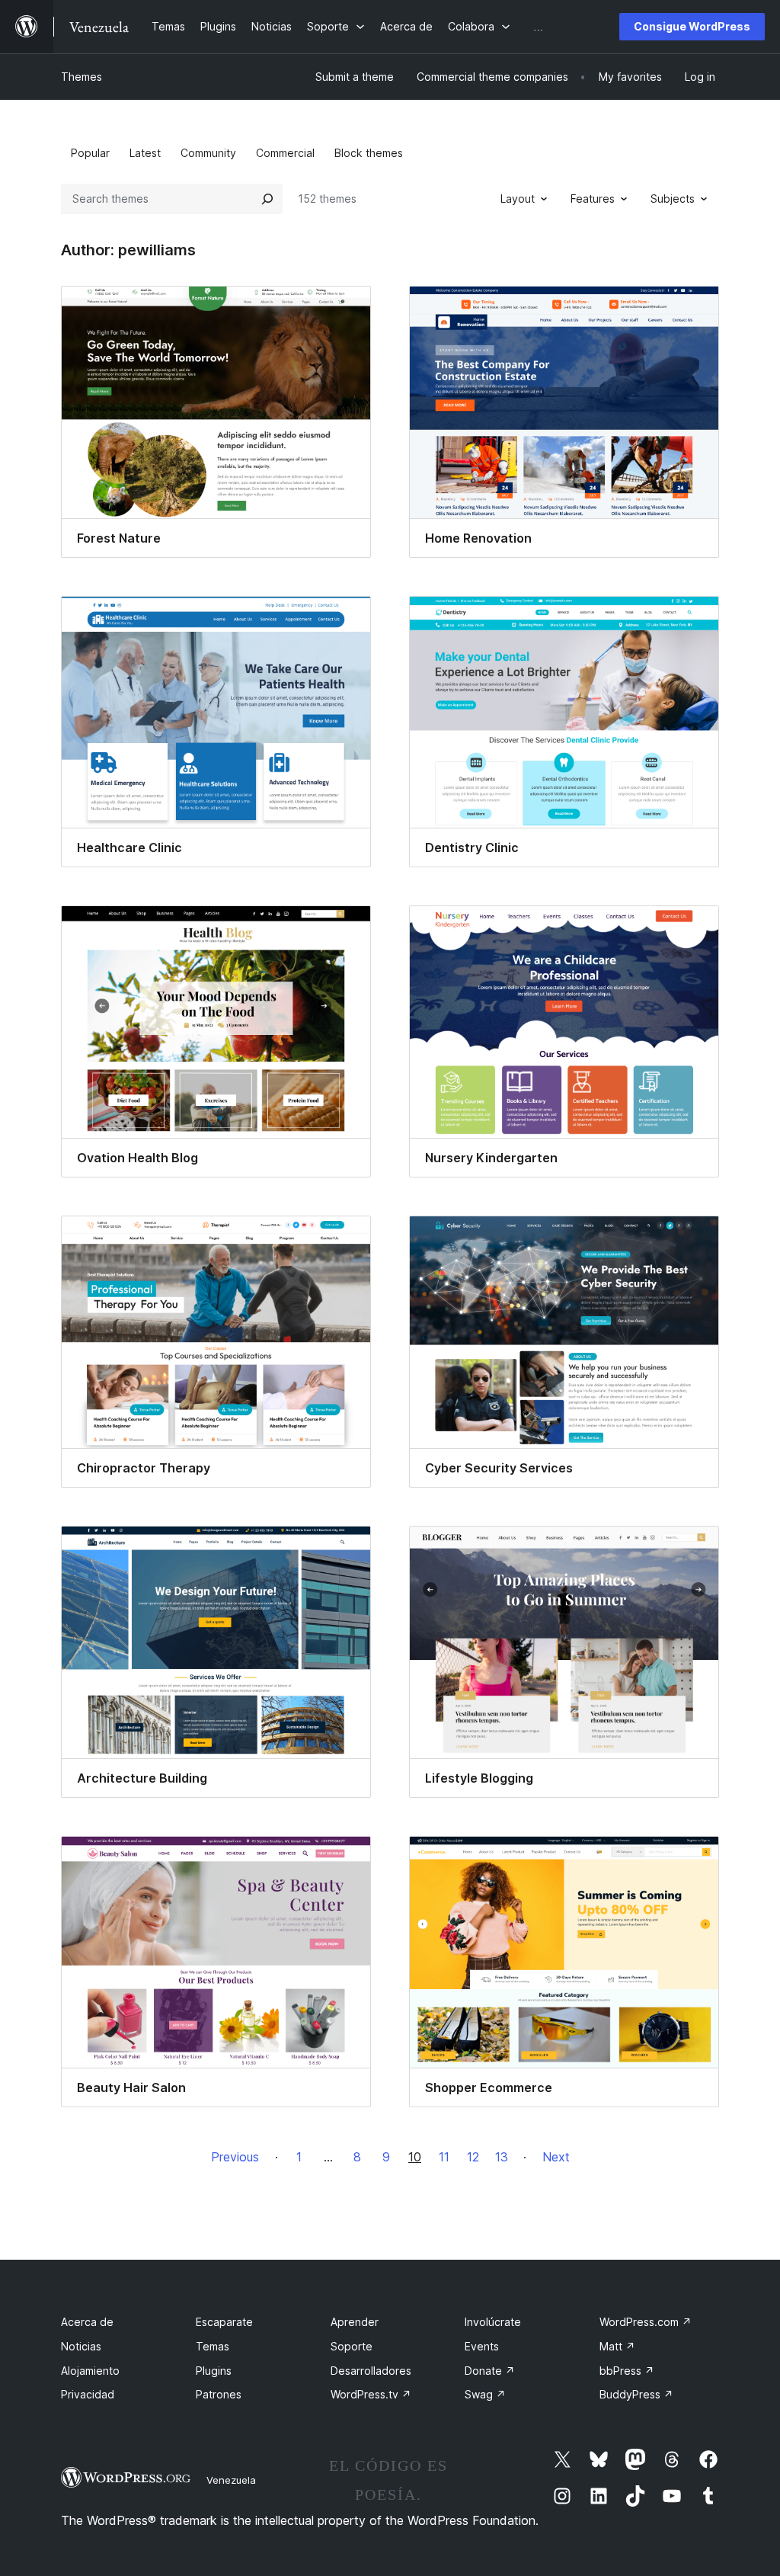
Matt (617, 2346)
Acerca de (87, 2322)
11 (444, 2157)
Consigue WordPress (692, 26)
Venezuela (231, 2480)
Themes (82, 77)
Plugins (214, 2371)
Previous (235, 2157)
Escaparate (224, 2322)
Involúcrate (493, 2322)
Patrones (219, 2394)
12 (473, 2157)
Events (482, 2346)
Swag (485, 2394)
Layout (518, 199)
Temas (213, 2346)
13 (502, 2157)
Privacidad (88, 2394)
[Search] (267, 199)
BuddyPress (636, 2394)
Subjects (673, 199)
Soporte (352, 2346)
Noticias (81, 2346)
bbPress (627, 2371)
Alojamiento (90, 2371)
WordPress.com (646, 2322)
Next (556, 2157)
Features (593, 199)
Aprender (355, 2322)
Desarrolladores (371, 2371)
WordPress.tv (371, 2394)
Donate (490, 2371)
